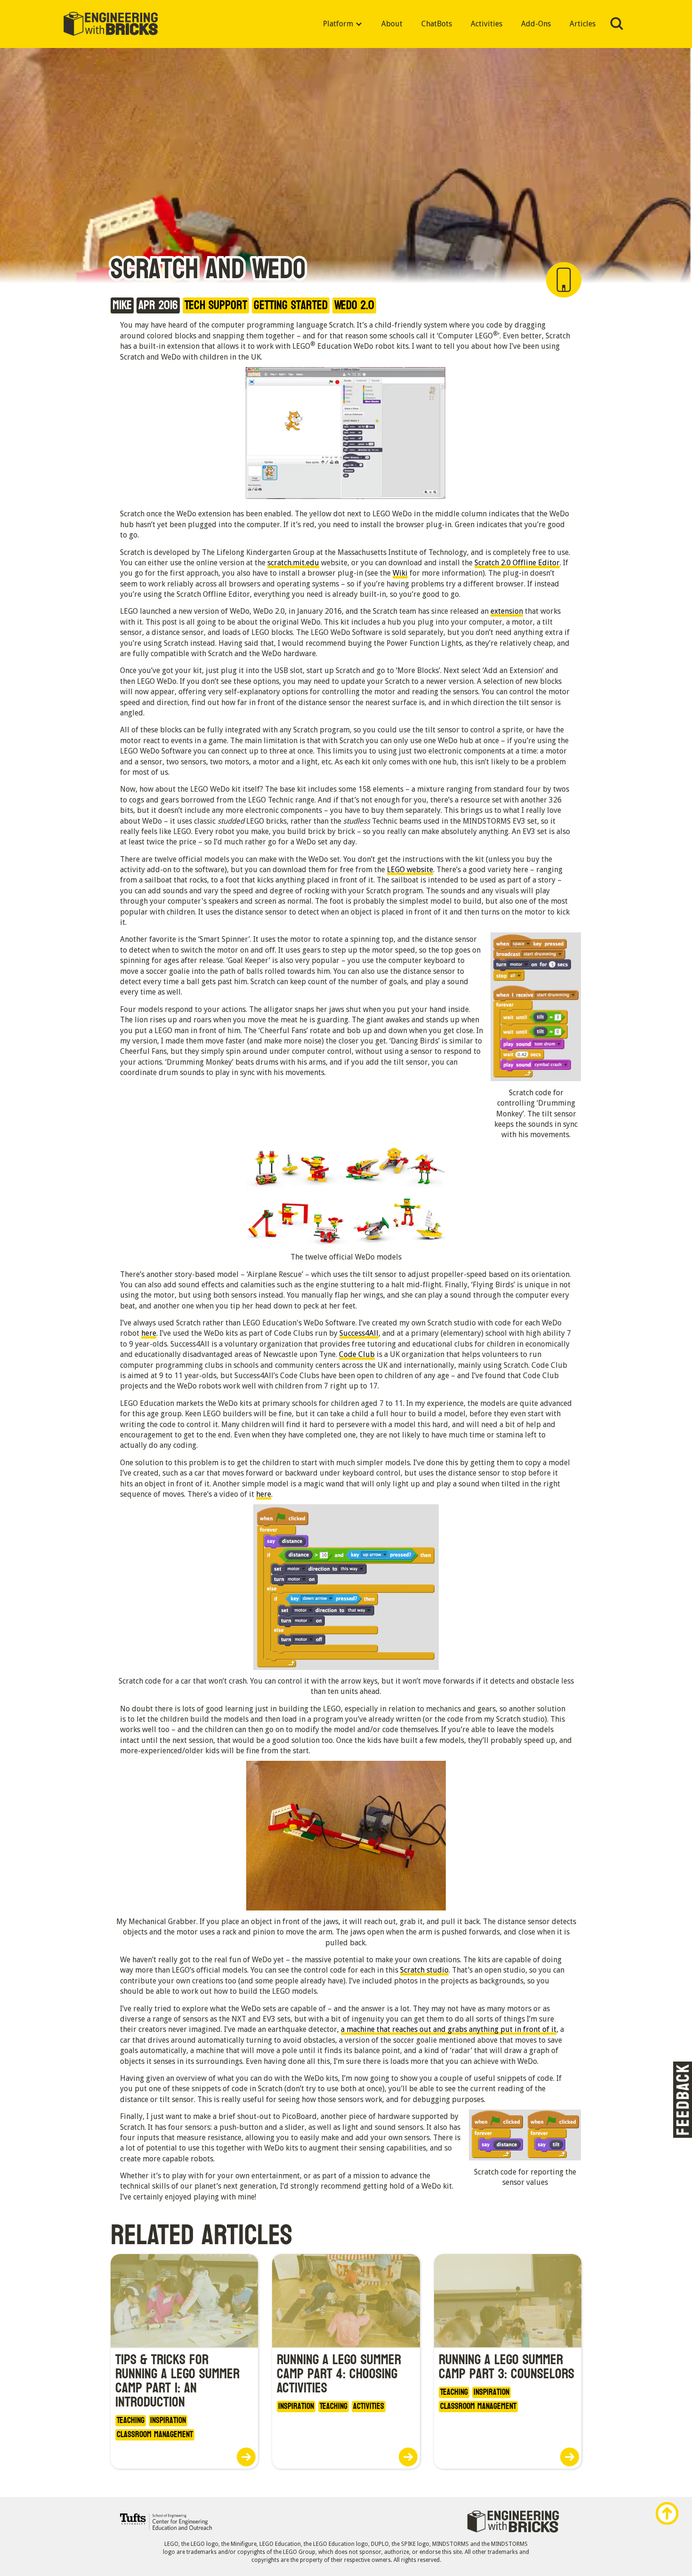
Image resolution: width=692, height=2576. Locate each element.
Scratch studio (424, 1970)
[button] (343, 24)
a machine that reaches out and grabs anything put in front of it (449, 2029)
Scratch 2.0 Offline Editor (517, 563)
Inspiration (168, 2421)
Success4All (359, 1333)
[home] (111, 24)
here (149, 1333)
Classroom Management (155, 2435)
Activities (487, 24)
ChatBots (437, 24)
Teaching (131, 2421)
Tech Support (216, 305)
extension (507, 611)
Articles (583, 24)
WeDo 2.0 (354, 305)
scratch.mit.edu (293, 563)
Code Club (357, 1354)
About (392, 24)
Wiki (400, 573)
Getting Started (291, 305)
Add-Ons (536, 24)
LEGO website (410, 870)
